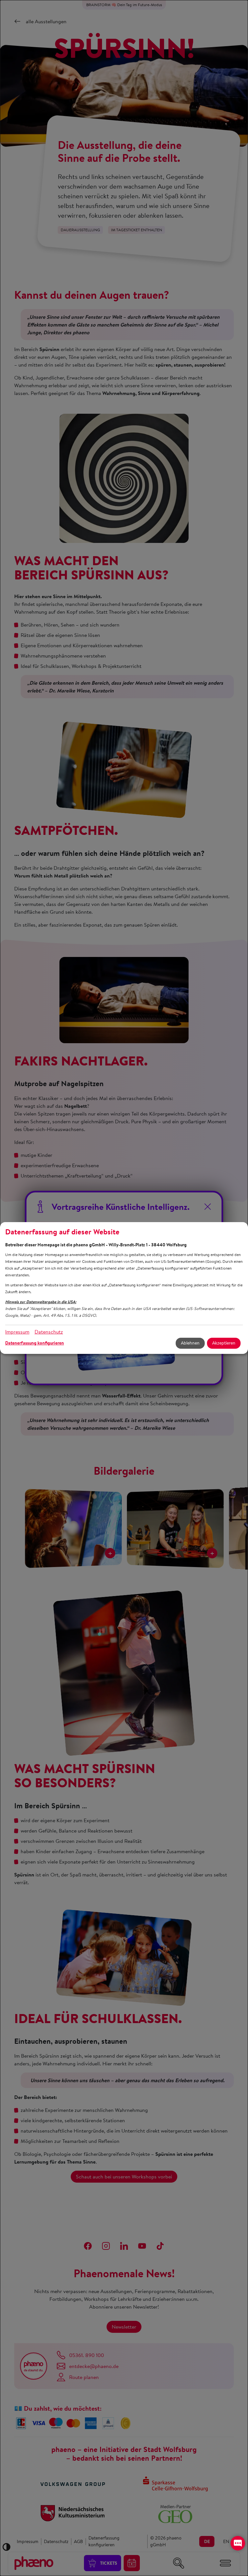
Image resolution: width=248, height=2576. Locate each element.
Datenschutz (49, 1332)
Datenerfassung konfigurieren (35, 1343)
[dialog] (124, 1288)
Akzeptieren (224, 1343)
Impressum (17, 1332)
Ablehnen (190, 1343)
